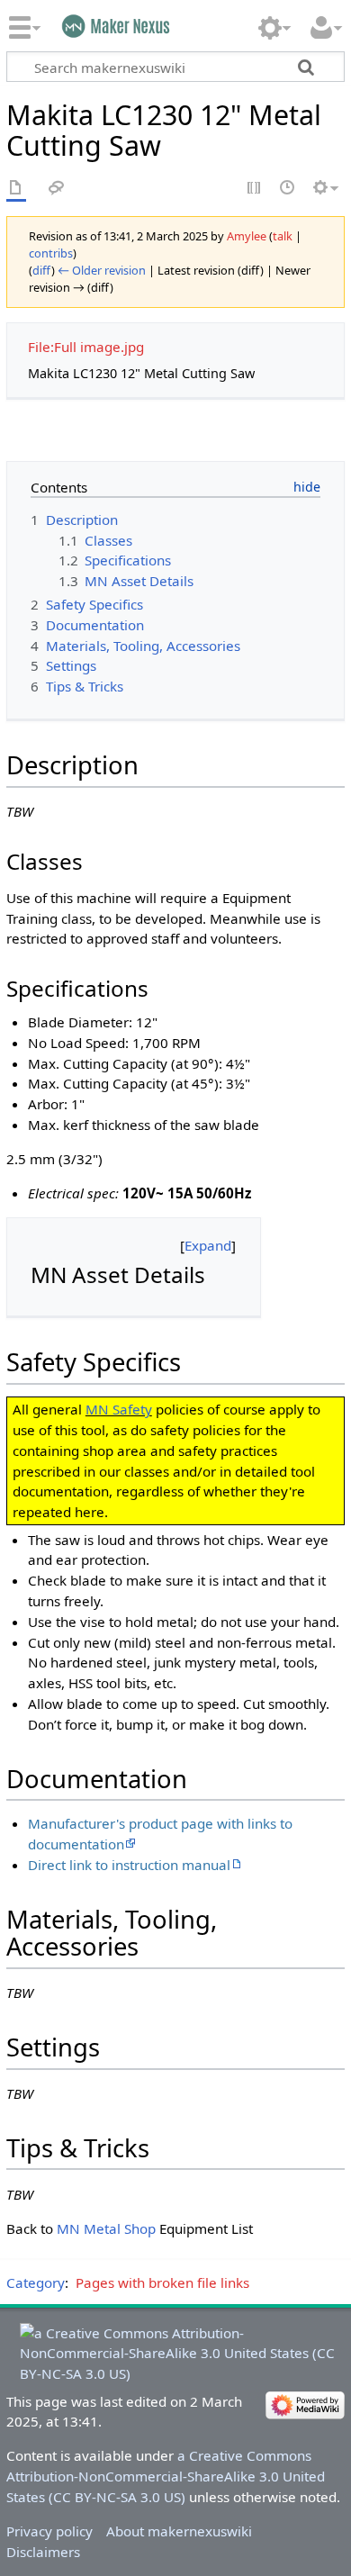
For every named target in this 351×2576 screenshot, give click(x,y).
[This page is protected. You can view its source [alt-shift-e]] (255, 189)
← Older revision (102, 270)
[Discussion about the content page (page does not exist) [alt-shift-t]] (57, 189)
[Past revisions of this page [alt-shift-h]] (288, 189)
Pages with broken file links (162, 2282)
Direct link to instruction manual (129, 1865)
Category (36, 2282)
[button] (208, 1246)
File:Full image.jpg (86, 347)
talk (283, 236)
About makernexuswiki (179, 2531)
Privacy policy (49, 2531)
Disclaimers (43, 2552)
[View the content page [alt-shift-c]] (16, 189)
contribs (51, 253)
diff (42, 270)
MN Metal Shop (106, 2228)
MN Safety (119, 1409)
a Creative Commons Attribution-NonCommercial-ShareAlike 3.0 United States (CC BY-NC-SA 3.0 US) (166, 2476)
